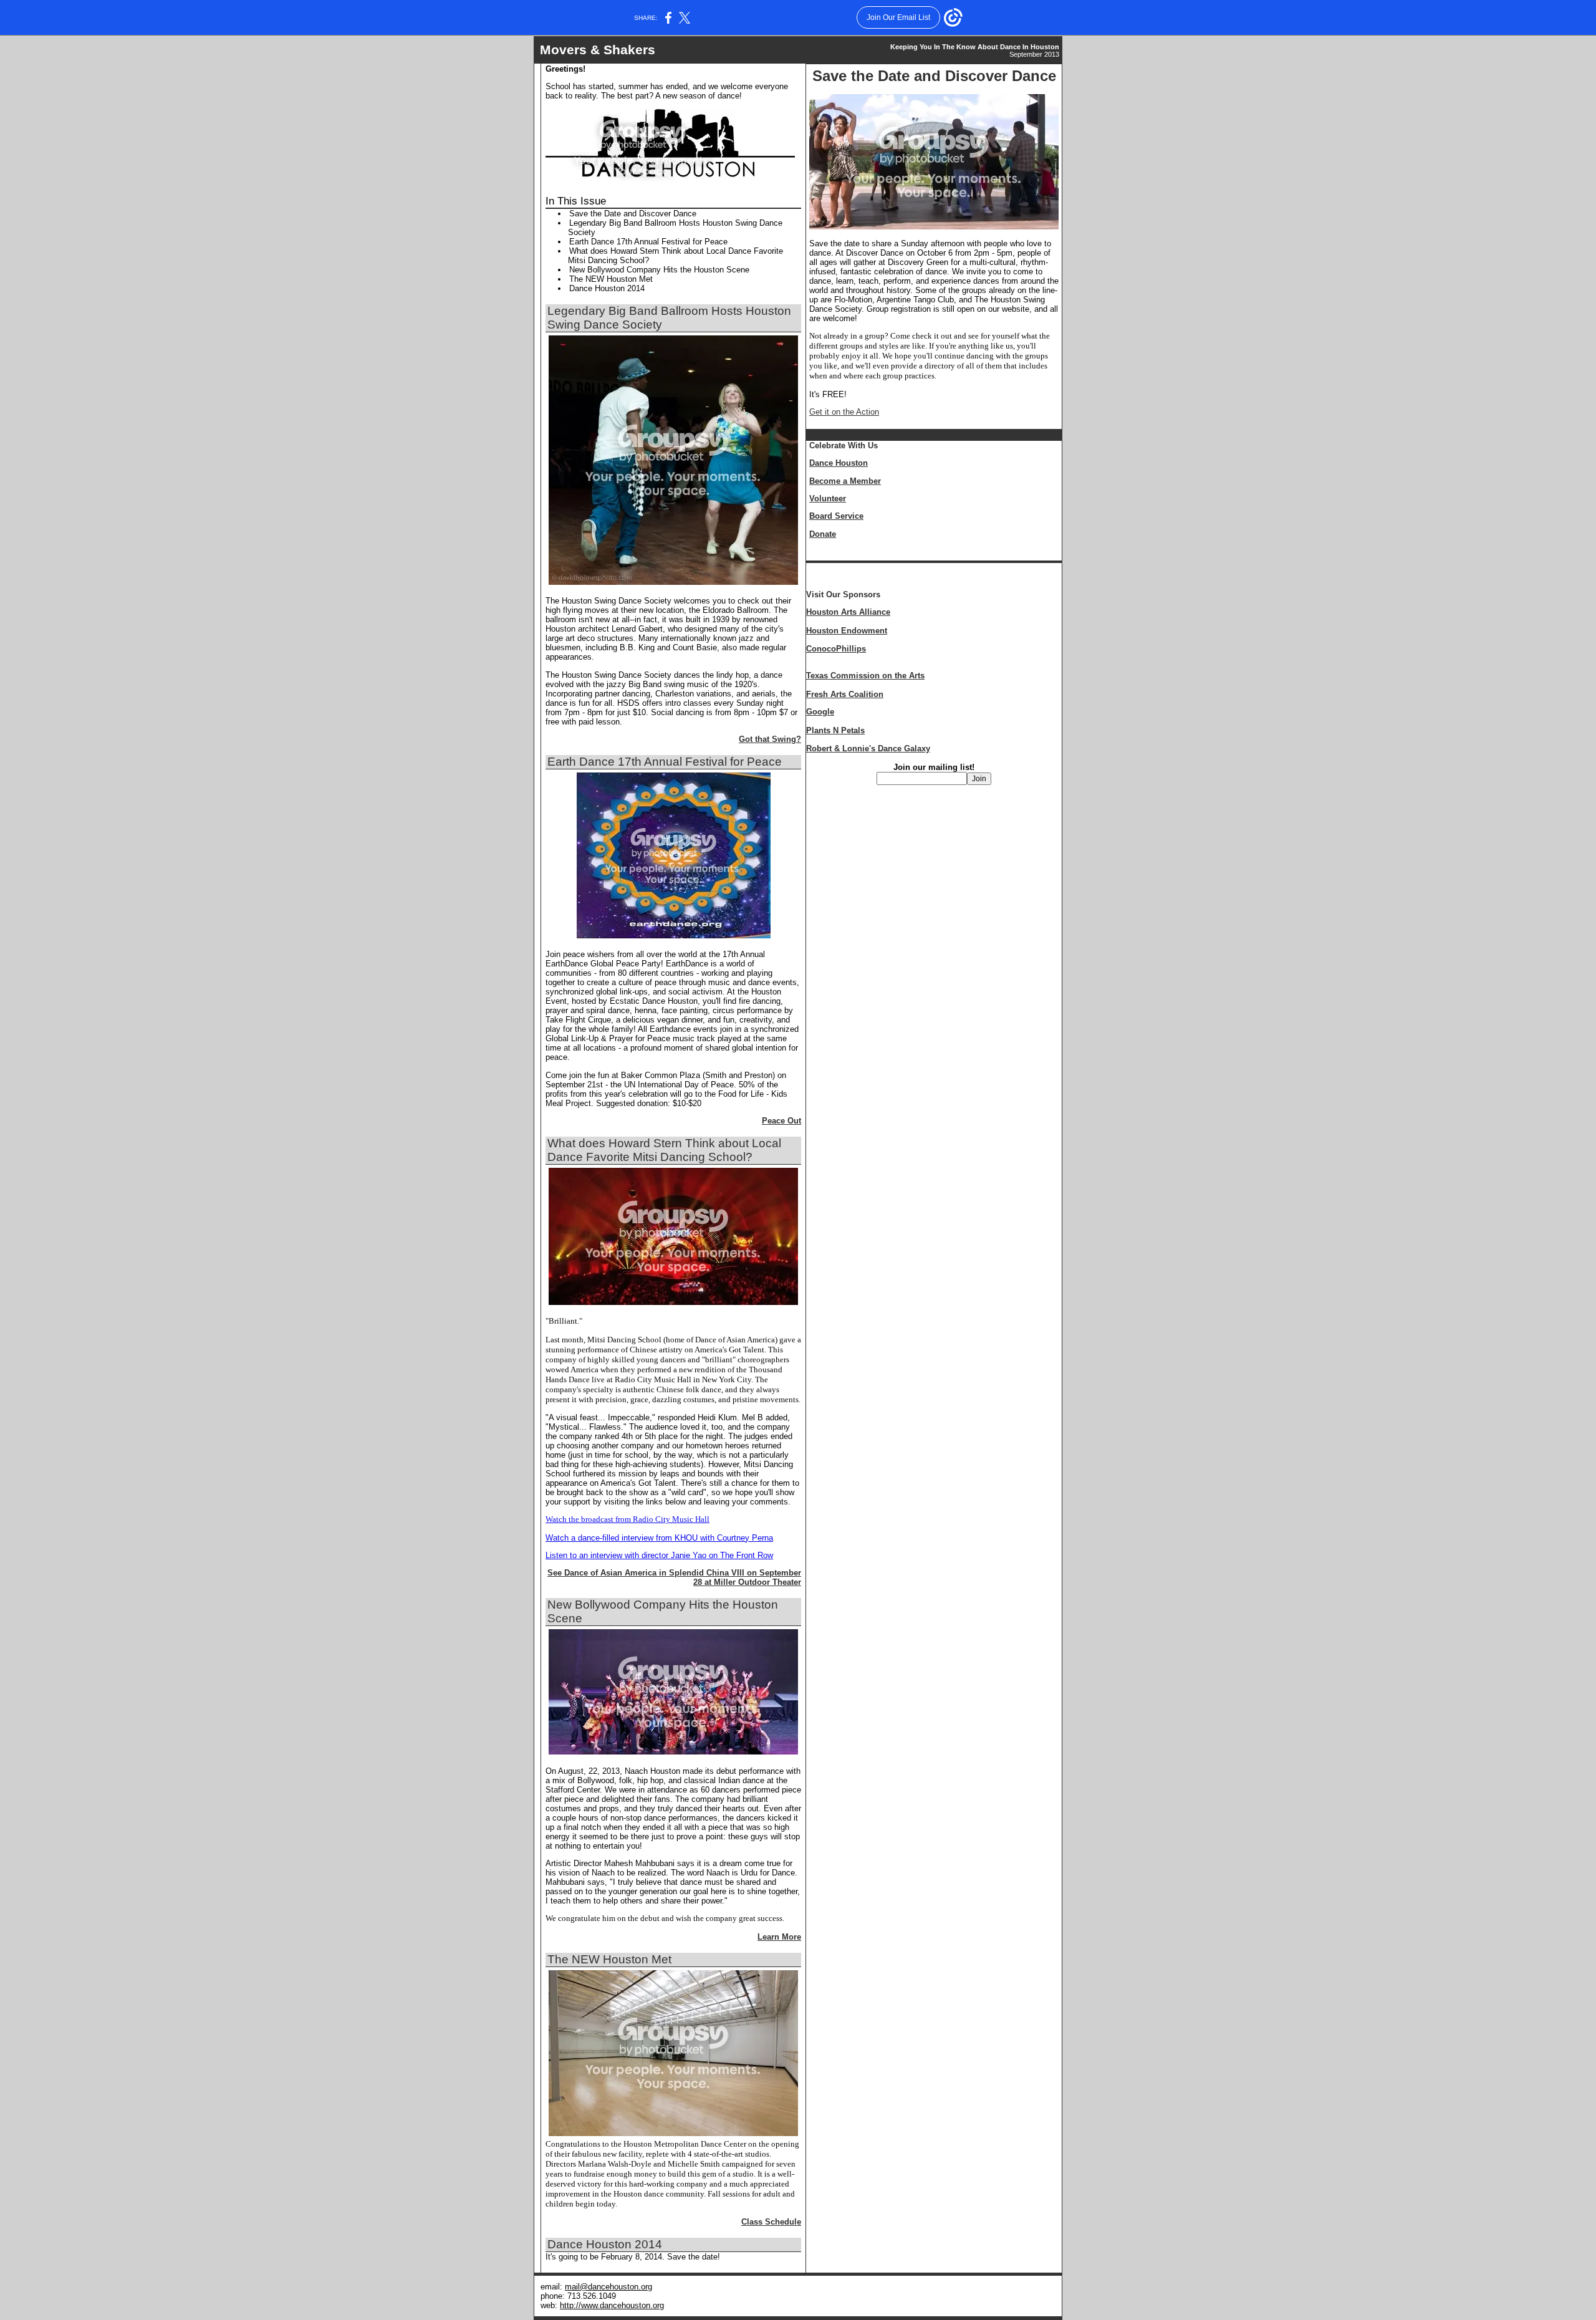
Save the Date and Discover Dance (633, 214)
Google (820, 712)
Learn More (779, 1937)
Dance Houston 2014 (607, 288)
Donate (823, 534)
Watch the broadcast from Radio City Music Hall (627, 1519)
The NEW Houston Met (611, 279)
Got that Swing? (770, 739)
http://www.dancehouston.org (612, 2305)
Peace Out (781, 1121)
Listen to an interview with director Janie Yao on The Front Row (659, 1555)
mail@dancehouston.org (608, 2287)
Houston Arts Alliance (848, 612)
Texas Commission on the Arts (865, 676)
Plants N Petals (835, 730)
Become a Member (845, 481)
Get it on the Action (844, 412)
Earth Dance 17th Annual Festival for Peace (648, 242)
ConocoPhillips (836, 649)
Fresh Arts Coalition (845, 694)
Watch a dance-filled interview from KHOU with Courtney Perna (659, 1538)
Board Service (836, 516)
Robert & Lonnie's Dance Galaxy (868, 748)
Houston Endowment (847, 631)
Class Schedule (771, 2222)
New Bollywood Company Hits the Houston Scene (659, 270)
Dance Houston (839, 463)
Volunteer (828, 498)
